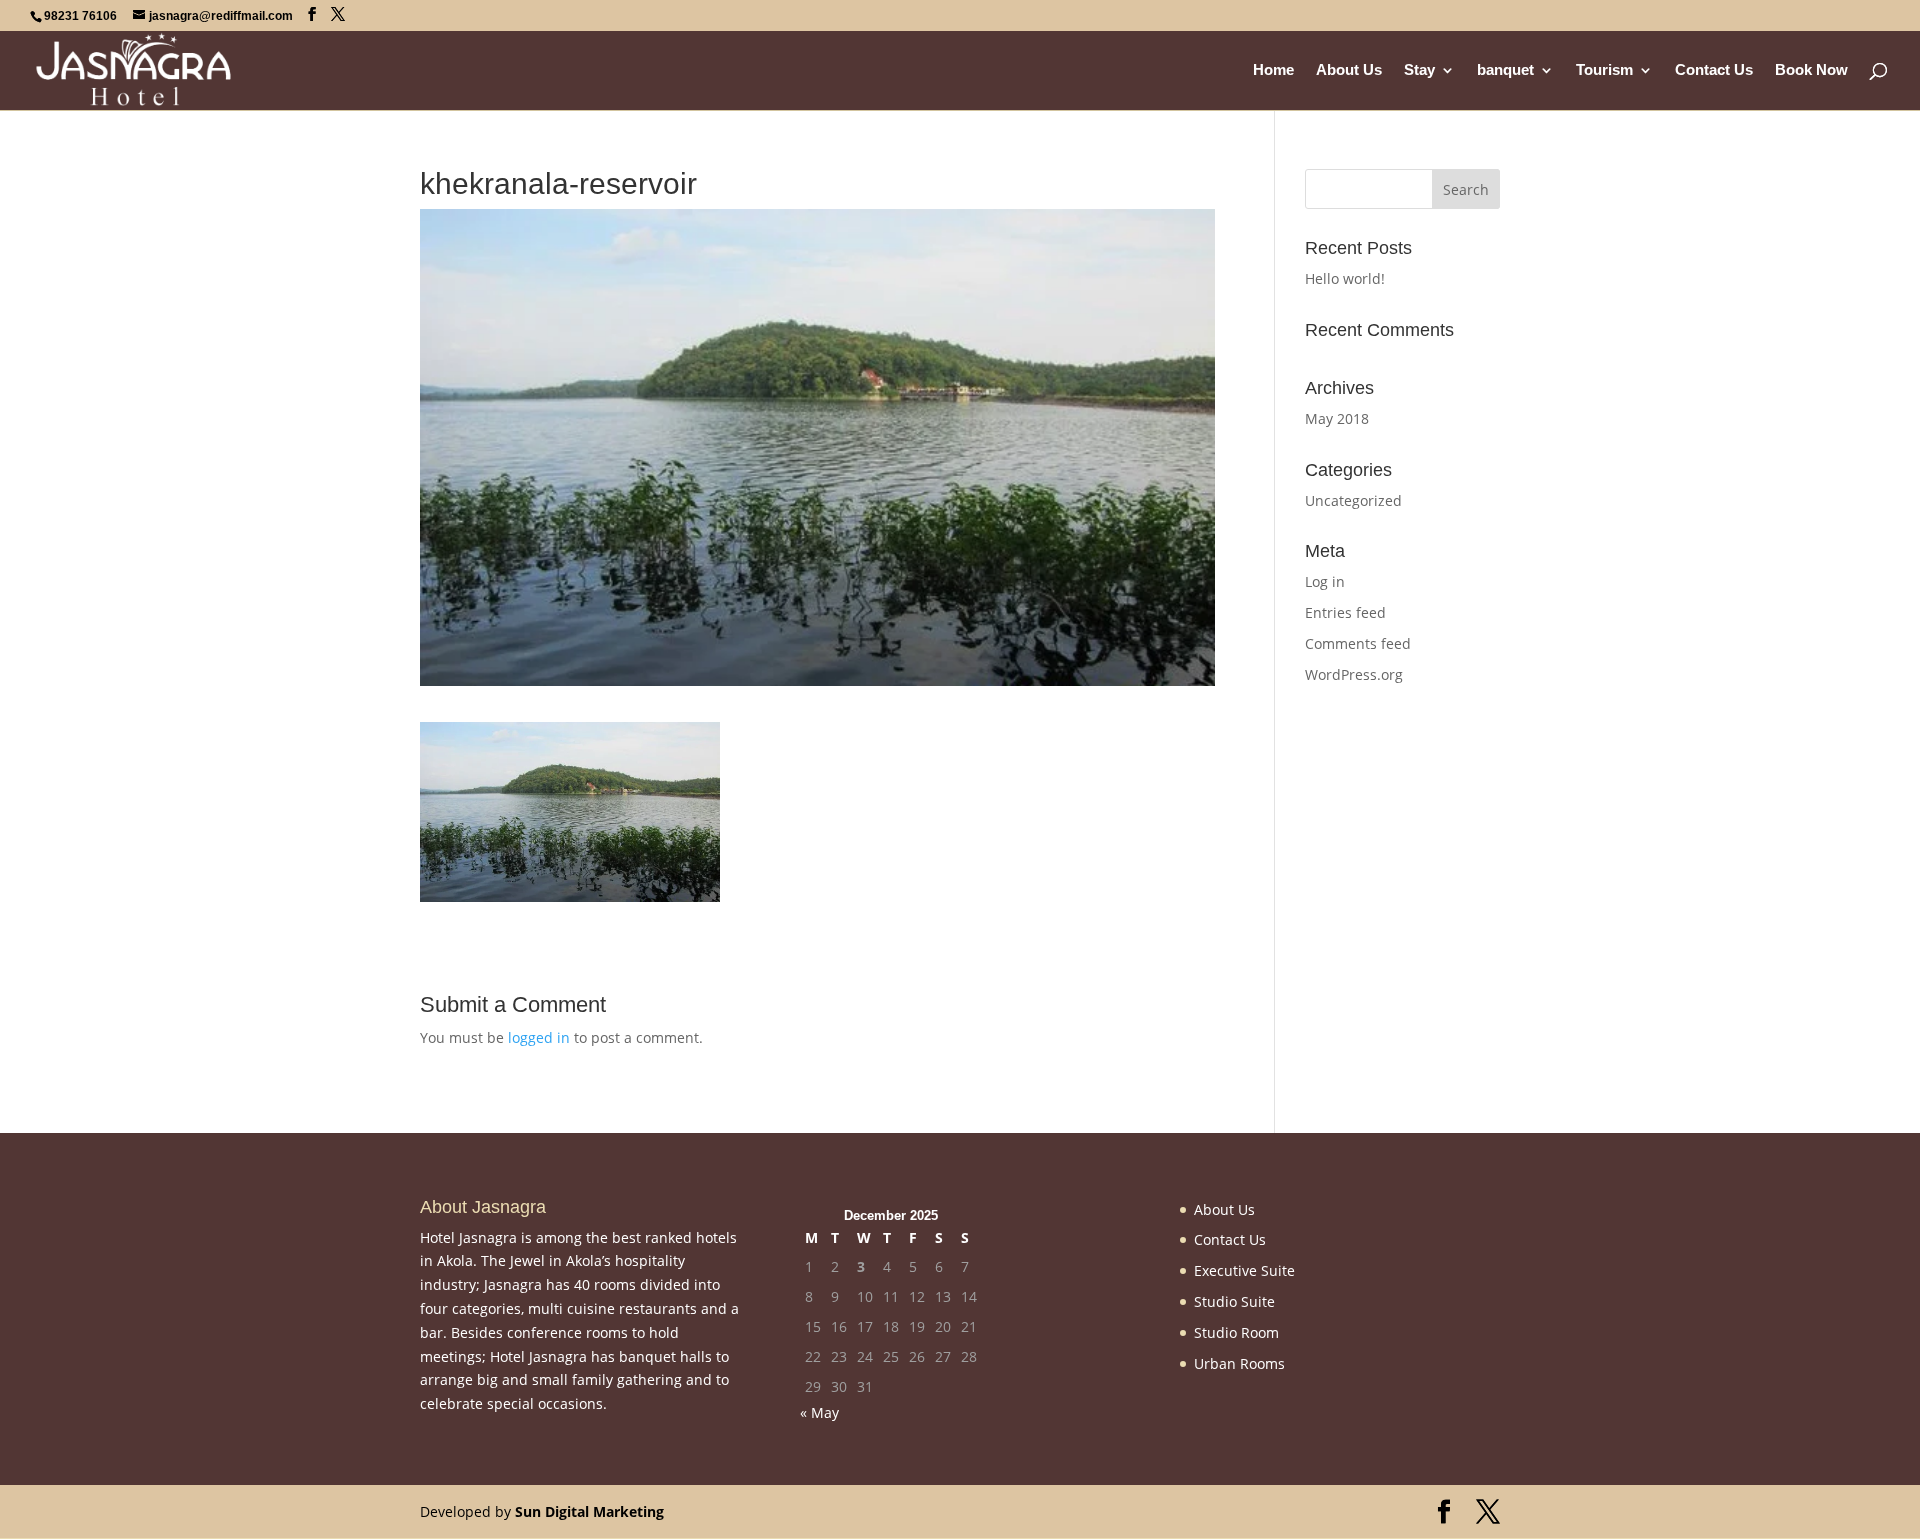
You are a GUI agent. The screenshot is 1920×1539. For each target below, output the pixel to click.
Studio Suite (1234, 1301)
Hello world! (1345, 278)
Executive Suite (1244, 1270)
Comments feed (1358, 643)
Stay (1419, 70)
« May (819, 1412)
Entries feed (1345, 612)
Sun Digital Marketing (589, 1511)
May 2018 (1337, 418)
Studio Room (1236, 1332)
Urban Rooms (1239, 1363)
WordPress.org (1354, 674)
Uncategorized (1353, 500)
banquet (1505, 70)
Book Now (1811, 70)
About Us (1349, 70)
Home (1273, 70)
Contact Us (1714, 70)
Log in (1325, 581)
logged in (539, 1037)
